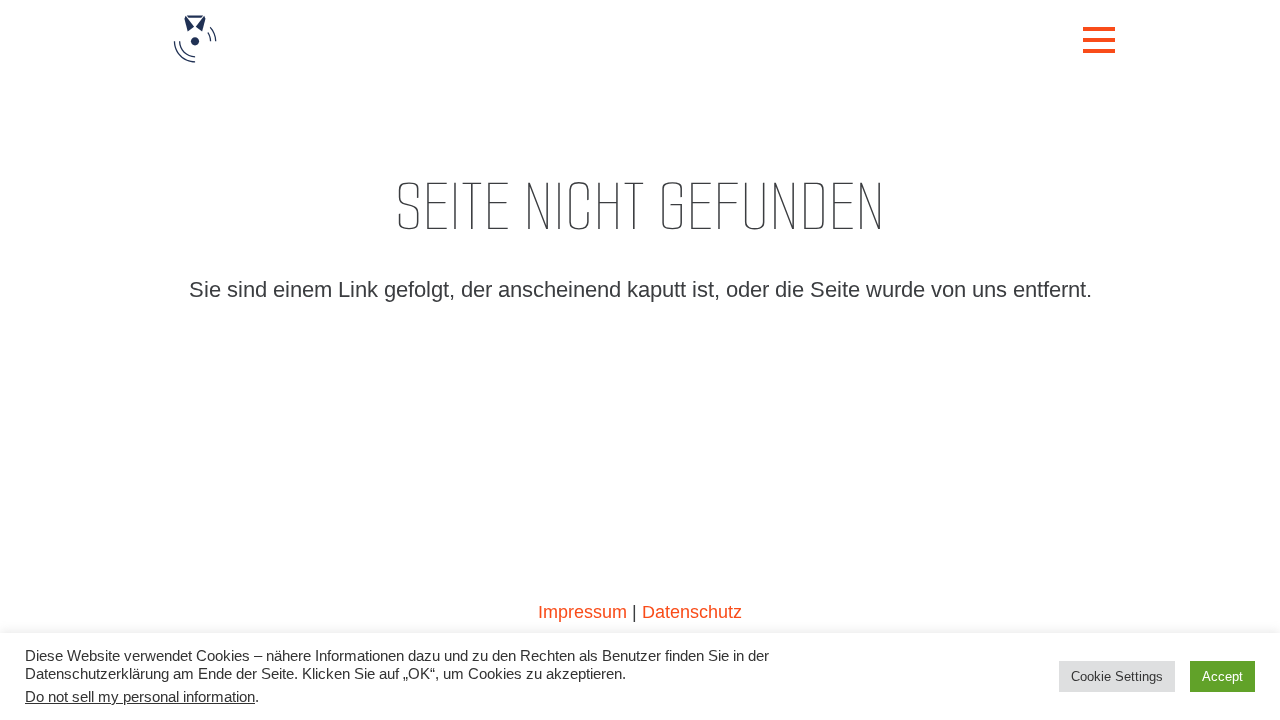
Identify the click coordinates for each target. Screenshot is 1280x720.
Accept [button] (1222, 676)
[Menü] (1098, 40)
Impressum (582, 612)
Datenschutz (692, 612)
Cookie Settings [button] (1117, 676)
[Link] (195, 40)
